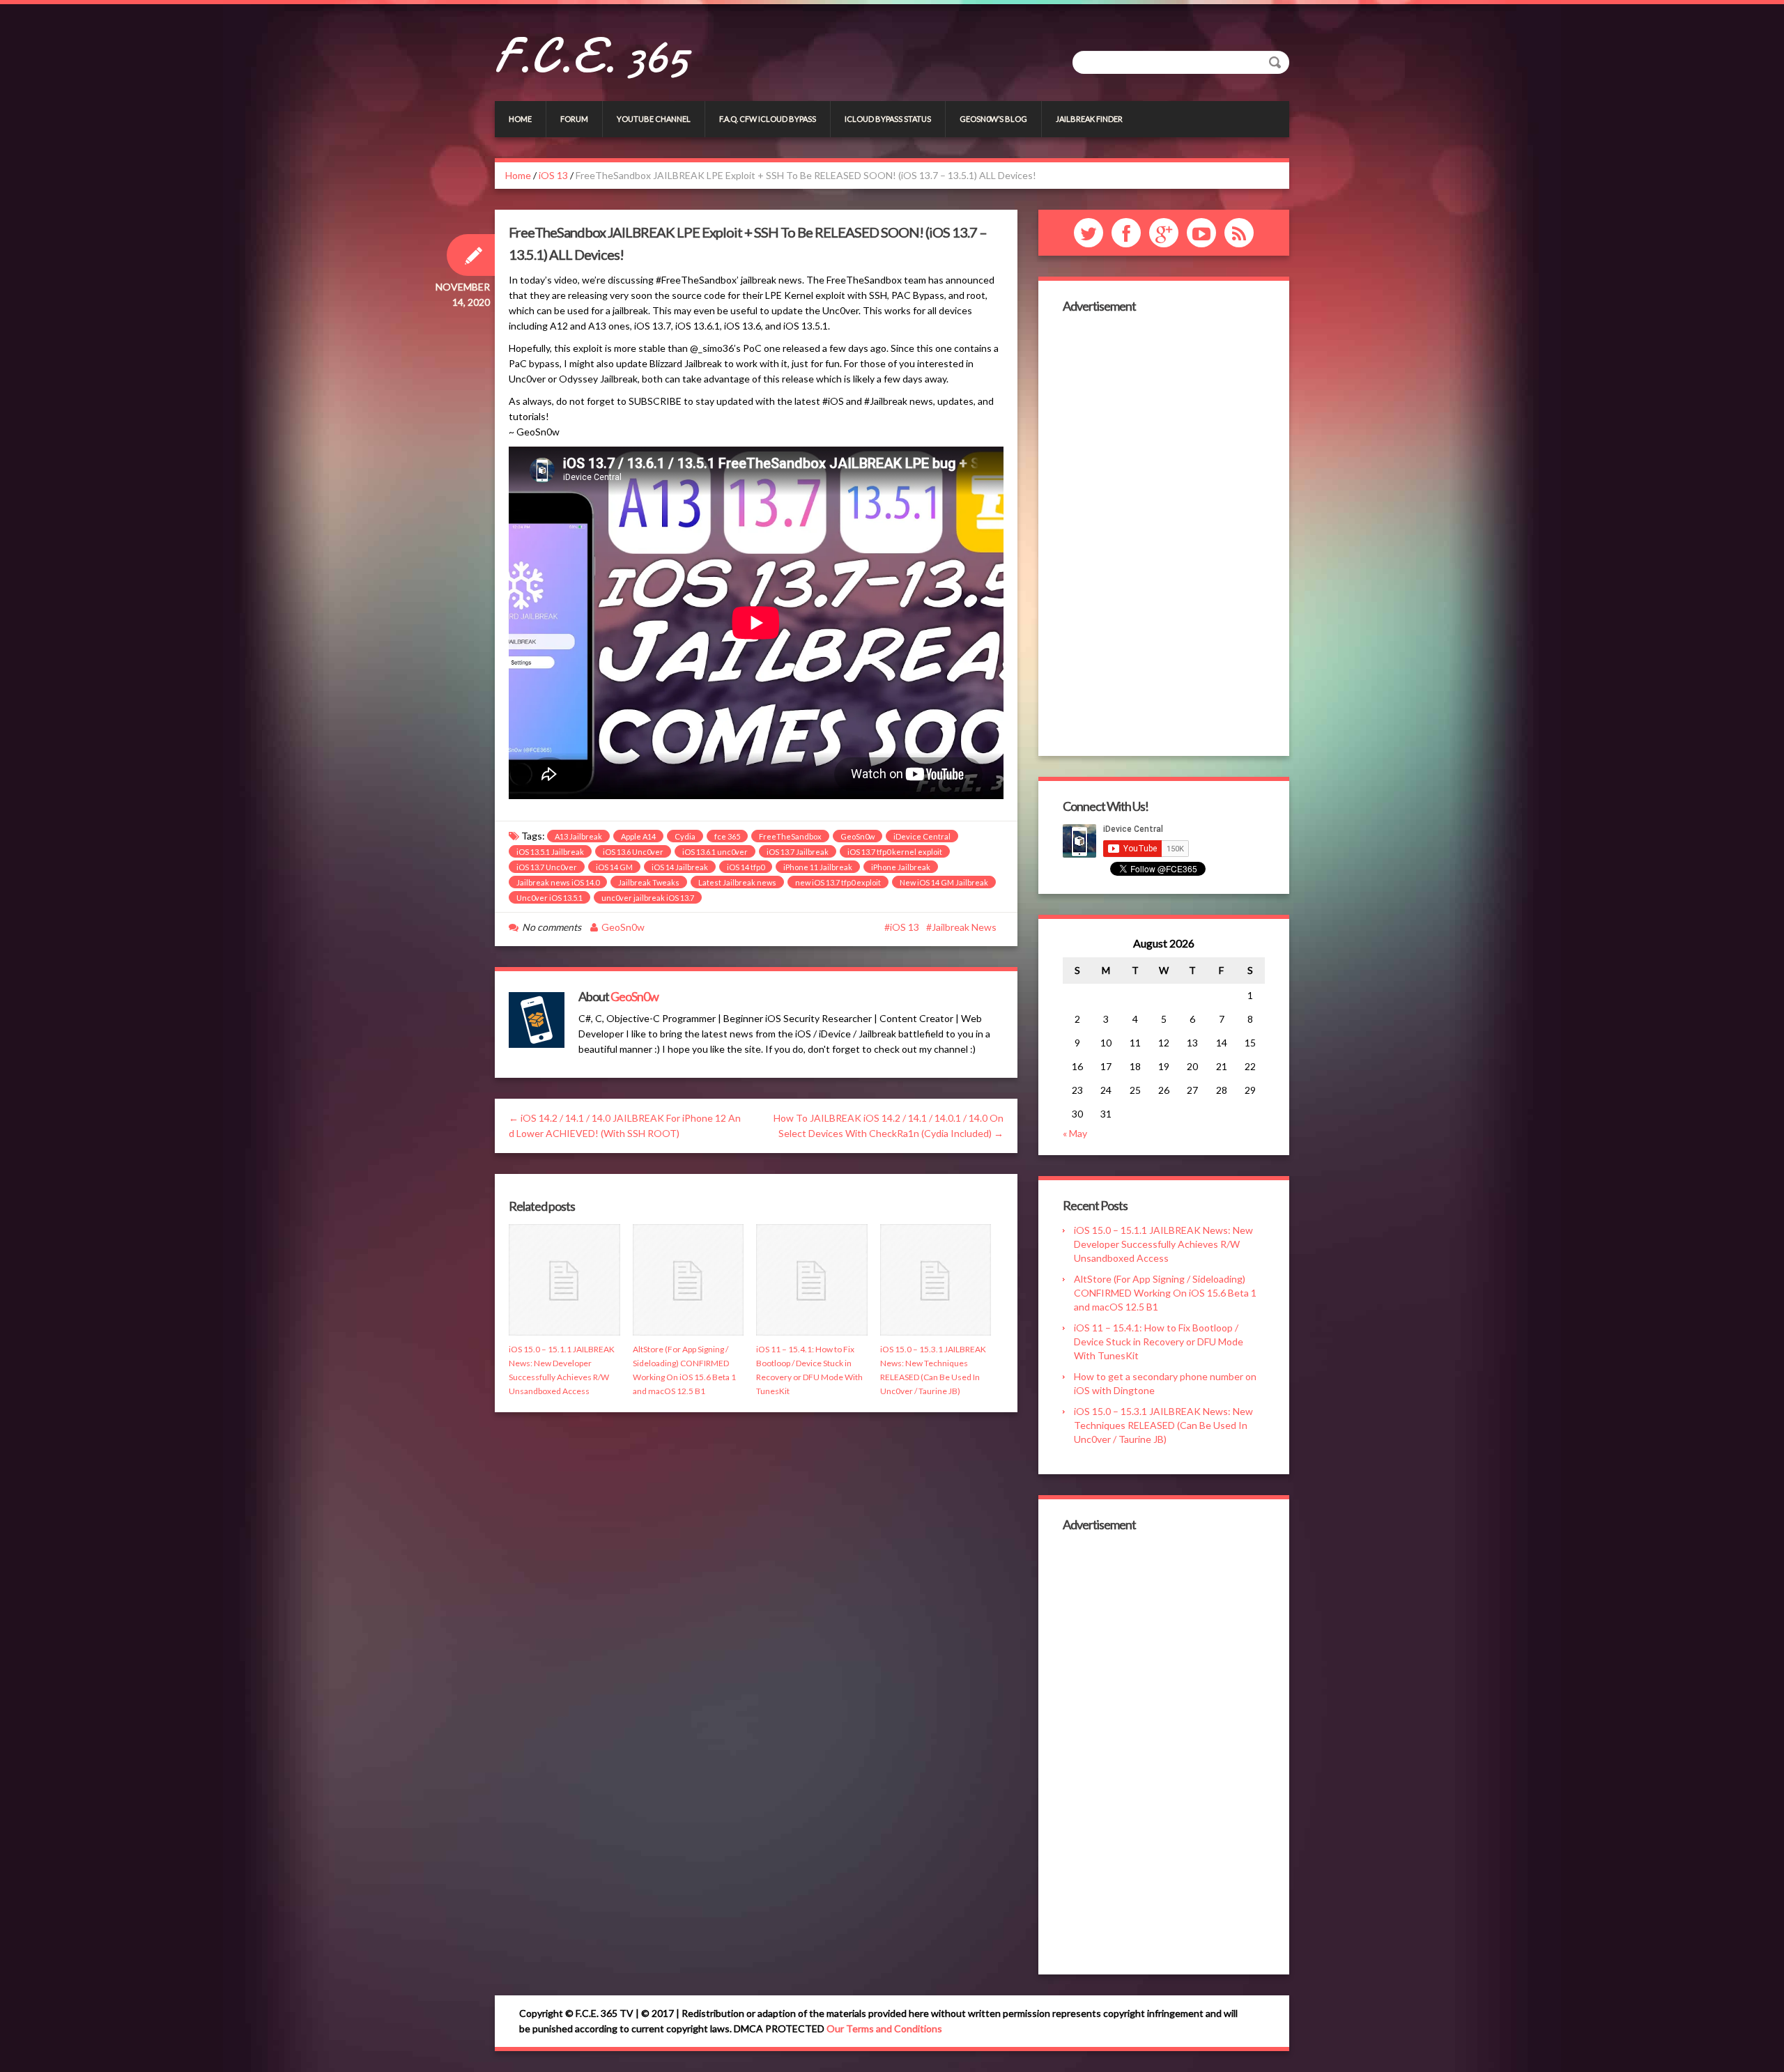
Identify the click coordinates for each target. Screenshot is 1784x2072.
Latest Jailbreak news (737, 882)
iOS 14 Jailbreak (680, 867)
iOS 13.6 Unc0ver (633, 852)
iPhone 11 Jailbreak (818, 867)
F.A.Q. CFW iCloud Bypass (768, 119)
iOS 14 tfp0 (746, 867)
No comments (552, 927)
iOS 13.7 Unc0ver (547, 867)
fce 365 (727, 836)
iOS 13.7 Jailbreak (798, 852)
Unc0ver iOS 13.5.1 (549, 898)
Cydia (685, 836)
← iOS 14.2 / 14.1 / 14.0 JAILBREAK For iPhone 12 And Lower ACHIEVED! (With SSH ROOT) (625, 1126)
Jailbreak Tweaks (649, 882)
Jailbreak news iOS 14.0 (558, 882)
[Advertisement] (1164, 533)
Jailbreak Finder (1089, 119)
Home (520, 119)
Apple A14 (638, 836)
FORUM (574, 119)
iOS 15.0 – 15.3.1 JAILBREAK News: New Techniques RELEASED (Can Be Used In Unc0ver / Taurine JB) (1163, 1425)
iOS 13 (553, 175)
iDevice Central (922, 836)
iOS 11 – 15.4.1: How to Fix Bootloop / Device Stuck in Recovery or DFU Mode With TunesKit (1159, 1342)
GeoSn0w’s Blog (993, 119)
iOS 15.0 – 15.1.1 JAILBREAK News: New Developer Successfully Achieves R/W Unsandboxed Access (1163, 1244)
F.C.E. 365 (591, 56)
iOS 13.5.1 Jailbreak (550, 852)
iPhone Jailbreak (901, 867)
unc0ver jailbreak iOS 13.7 (648, 898)
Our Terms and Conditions (884, 2028)
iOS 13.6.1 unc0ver (715, 852)
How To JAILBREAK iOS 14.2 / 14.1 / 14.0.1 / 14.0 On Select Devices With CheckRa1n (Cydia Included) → (889, 1126)
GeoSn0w (858, 836)
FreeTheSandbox (790, 836)
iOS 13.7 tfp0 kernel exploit (895, 852)
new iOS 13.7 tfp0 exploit (838, 882)
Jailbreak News (964, 927)
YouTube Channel (654, 119)
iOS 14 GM (614, 867)
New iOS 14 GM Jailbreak (944, 882)
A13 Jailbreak (578, 836)
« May (1075, 1133)
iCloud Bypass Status (888, 119)
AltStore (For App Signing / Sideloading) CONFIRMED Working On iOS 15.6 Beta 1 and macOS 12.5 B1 (1165, 1293)
